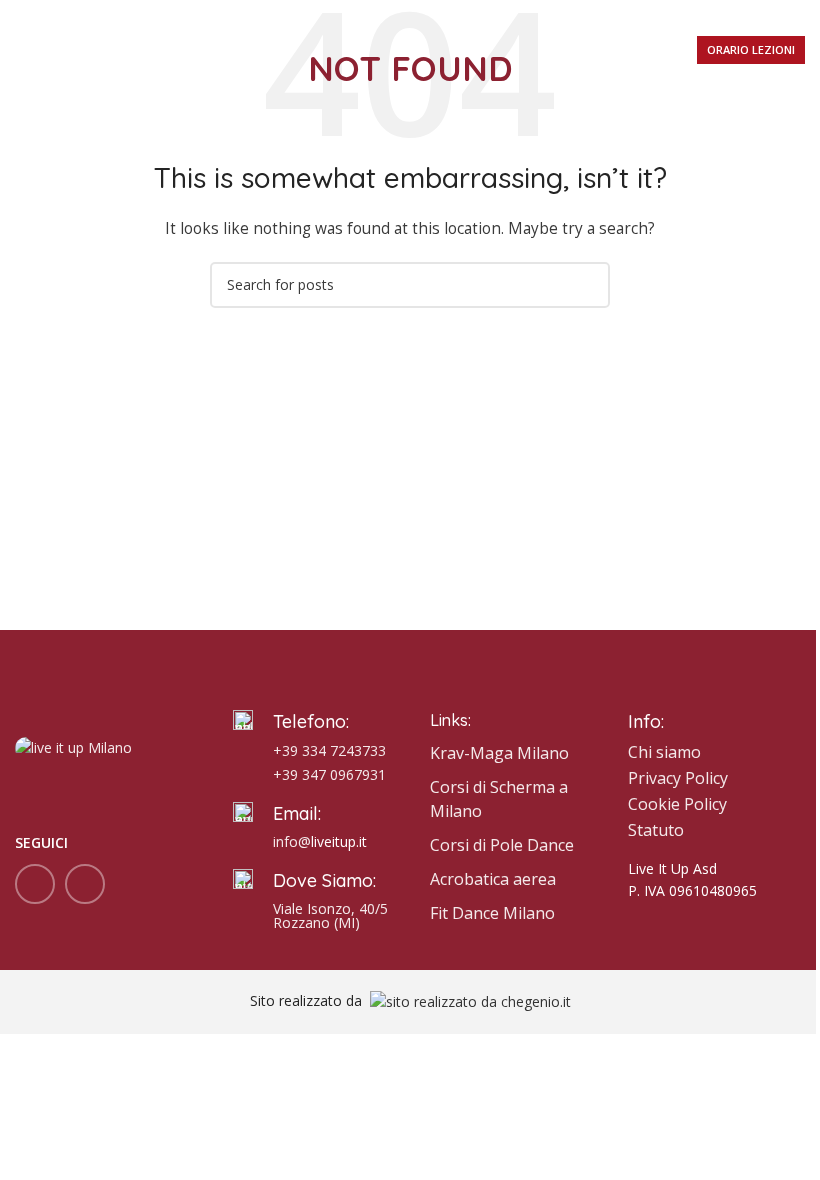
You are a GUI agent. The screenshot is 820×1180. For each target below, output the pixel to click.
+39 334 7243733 (329, 750)
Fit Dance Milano (492, 913)
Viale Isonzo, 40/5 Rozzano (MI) (330, 915)
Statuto (656, 830)
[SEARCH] (587, 285)
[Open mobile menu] (23, 50)
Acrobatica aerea (493, 879)
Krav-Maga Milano (499, 753)
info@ (292, 841)
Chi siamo (664, 752)
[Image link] (73, 746)
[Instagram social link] (85, 884)
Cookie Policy (677, 804)
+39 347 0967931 (329, 774)
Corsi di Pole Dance (502, 845)
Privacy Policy (678, 778)
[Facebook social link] (35, 884)
